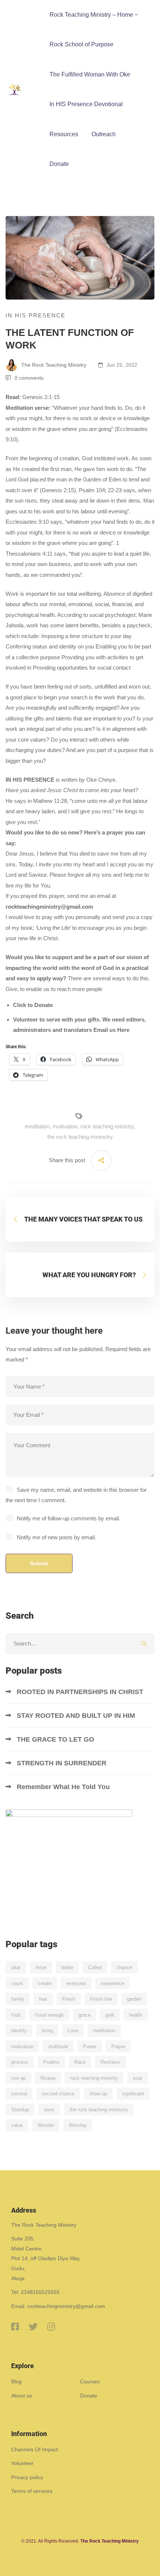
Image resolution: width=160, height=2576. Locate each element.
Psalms (51, 2062)
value (17, 2125)
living (47, 2031)
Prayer (118, 2047)
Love (73, 2031)
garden (134, 1999)
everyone (76, 1983)
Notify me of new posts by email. (56, 1537)
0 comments (29, 378)
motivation (65, 1126)
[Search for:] (80, 1643)
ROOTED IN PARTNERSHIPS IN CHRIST (81, 1692)
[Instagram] (51, 2327)
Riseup (48, 2078)
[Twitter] (33, 2327)
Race (80, 2062)
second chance (58, 2094)
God (16, 2015)
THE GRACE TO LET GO (56, 1739)
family (18, 1999)
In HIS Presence (36, 315)
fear (43, 1999)
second (19, 2094)
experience (113, 1983)
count (17, 1983)
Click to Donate (33, 1005)
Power (90, 2047)
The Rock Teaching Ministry (53, 365)
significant (133, 2094)
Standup (20, 2110)
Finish (69, 1999)
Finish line (101, 1999)
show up (98, 2094)
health (136, 2015)
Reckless (111, 2062)
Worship (78, 2125)
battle (67, 1967)
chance (124, 1967)
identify (19, 2031)
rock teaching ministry (107, 1126)
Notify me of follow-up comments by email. (68, 1518)
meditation (37, 1126)
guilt (110, 2015)
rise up (18, 2078)
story (49, 2110)
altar (16, 1967)
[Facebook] (15, 2327)
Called (95, 1967)
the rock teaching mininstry (80, 1137)
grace (84, 2015)
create (45, 1983)
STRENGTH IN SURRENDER (63, 1763)
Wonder (46, 2125)
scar (137, 2078)
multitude (58, 2047)
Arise (41, 1967)
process (20, 2062)
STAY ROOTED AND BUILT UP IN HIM (76, 1716)
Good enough (49, 2015)
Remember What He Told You (64, 1787)
